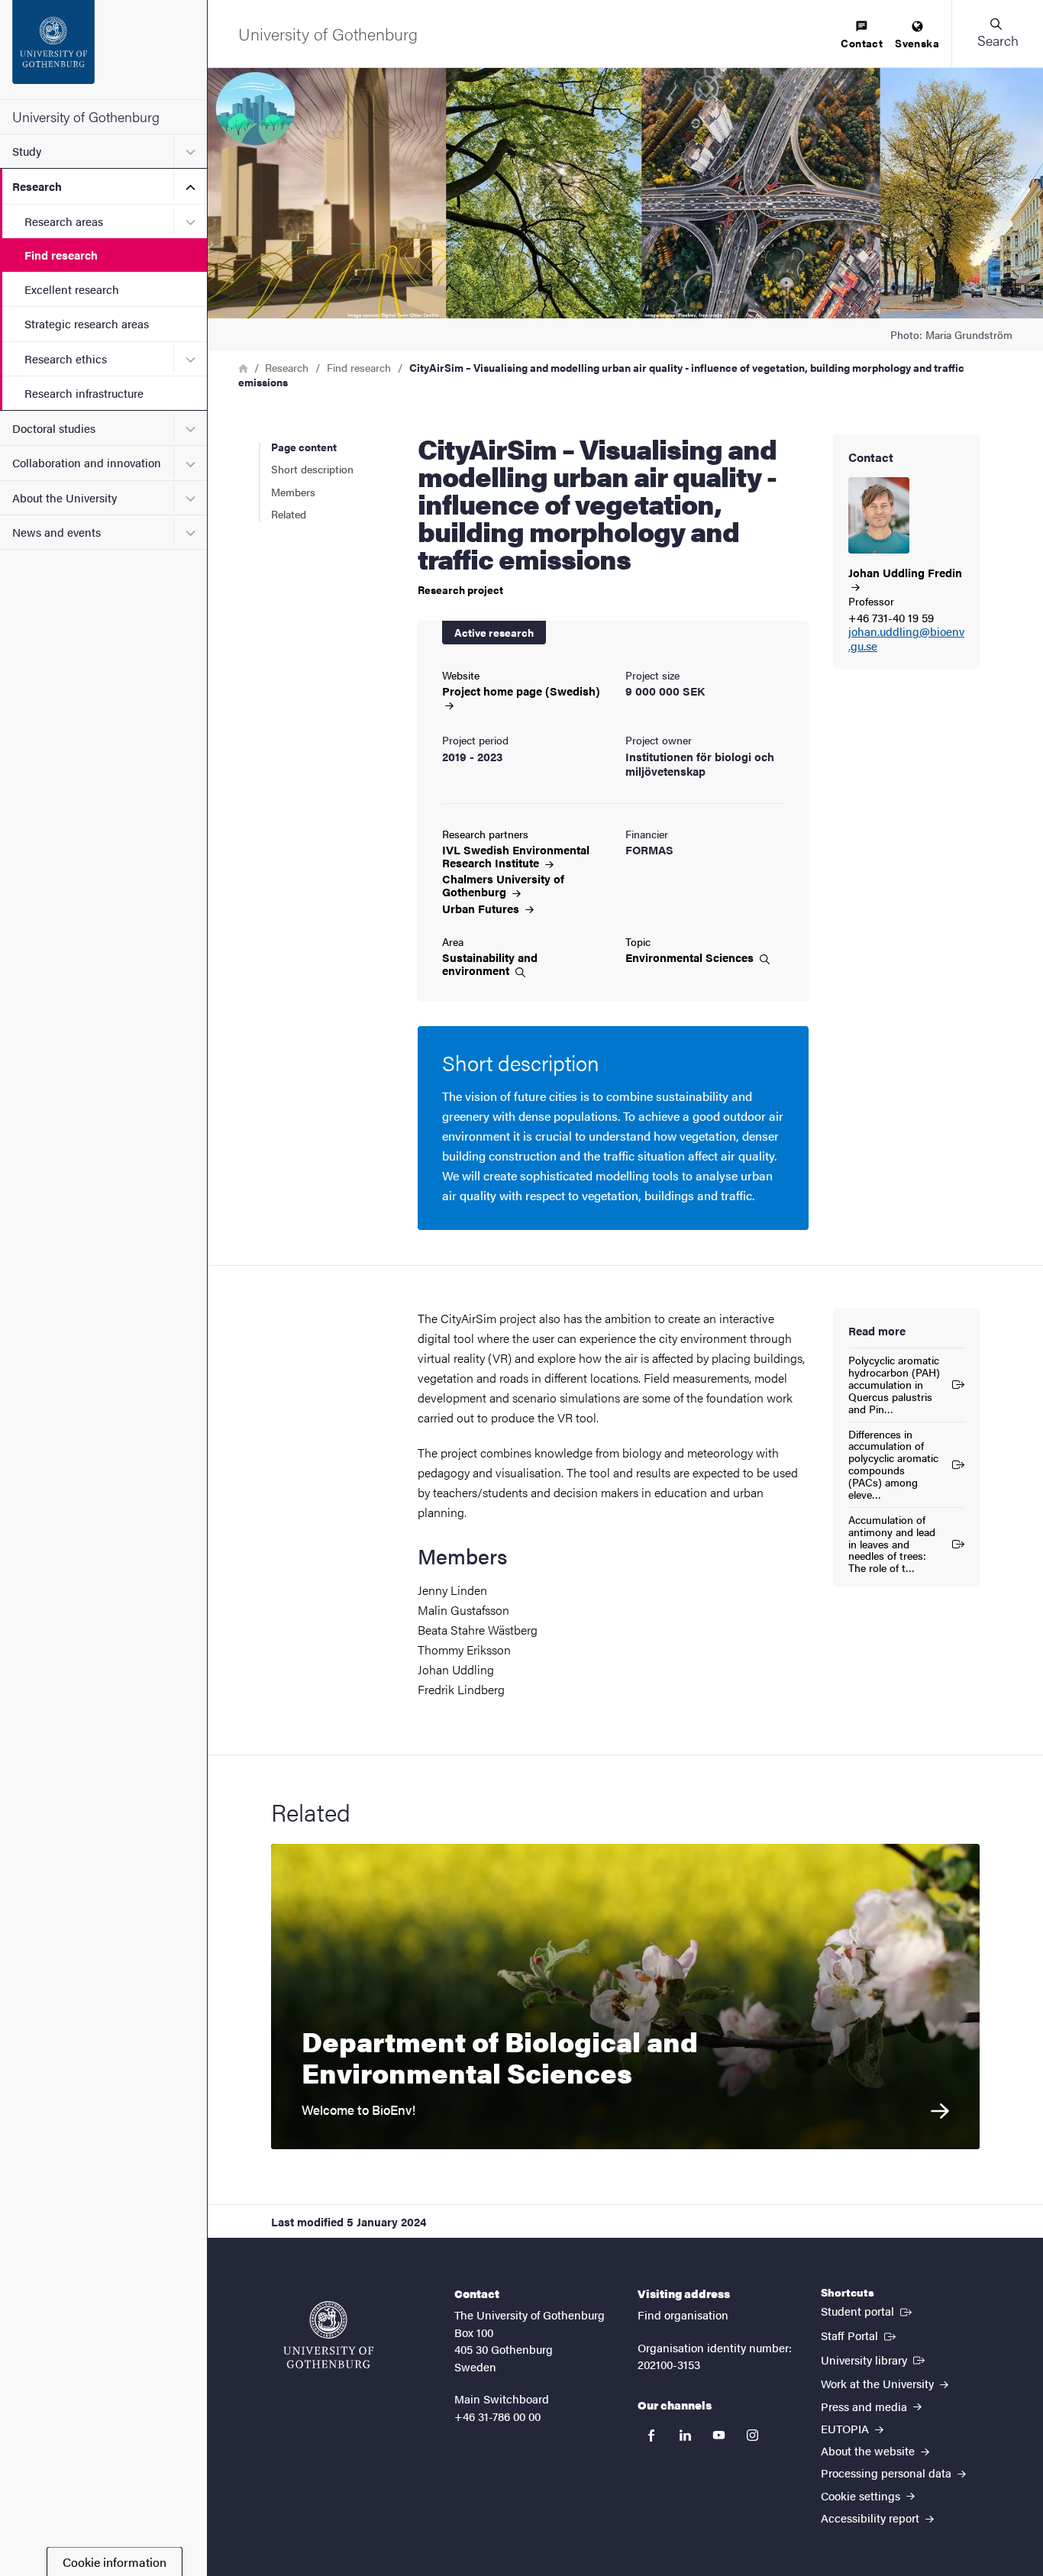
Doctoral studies (54, 428)
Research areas (64, 221)
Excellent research (72, 289)
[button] (997, 34)
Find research (61, 255)
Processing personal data (888, 2473)
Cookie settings (862, 2495)
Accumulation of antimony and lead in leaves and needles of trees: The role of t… (892, 1544)
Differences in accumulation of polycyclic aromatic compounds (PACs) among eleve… (893, 1464)
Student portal (868, 2310)
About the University (65, 497)
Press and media (865, 2406)
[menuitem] (862, 36)
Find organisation (683, 2315)
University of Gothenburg (86, 116)
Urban (482, 908)
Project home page (521, 691)
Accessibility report (872, 2518)
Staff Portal (860, 2335)
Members (293, 492)
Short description (312, 469)
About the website (869, 2450)
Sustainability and (490, 964)
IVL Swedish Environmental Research (516, 856)
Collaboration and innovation (87, 462)
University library (874, 2359)
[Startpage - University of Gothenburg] (103, 50)
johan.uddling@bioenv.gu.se (906, 639)
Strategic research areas (87, 323)
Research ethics (66, 358)
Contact (862, 43)
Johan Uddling (905, 573)
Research (37, 186)
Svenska (917, 43)
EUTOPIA (846, 2428)
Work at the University (879, 2383)
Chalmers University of (503, 885)
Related (289, 514)
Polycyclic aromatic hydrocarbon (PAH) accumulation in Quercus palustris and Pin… (894, 1384)
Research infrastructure (84, 393)
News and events (57, 532)
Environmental (691, 957)
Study (27, 151)
